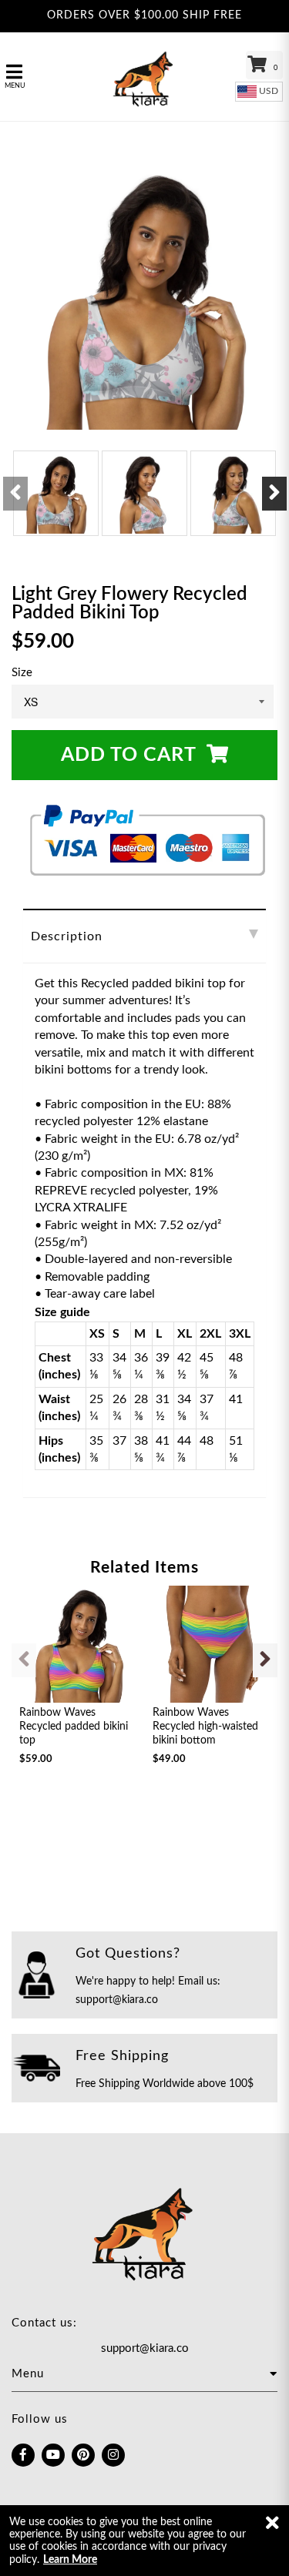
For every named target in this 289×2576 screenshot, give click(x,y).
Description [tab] (67, 936)
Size (22, 673)
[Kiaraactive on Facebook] (23, 2455)
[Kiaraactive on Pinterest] (83, 2455)
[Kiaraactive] (145, 77)
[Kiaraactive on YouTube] (53, 2455)
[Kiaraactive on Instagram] (113, 2455)
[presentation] (15, 494)
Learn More (70, 2560)
